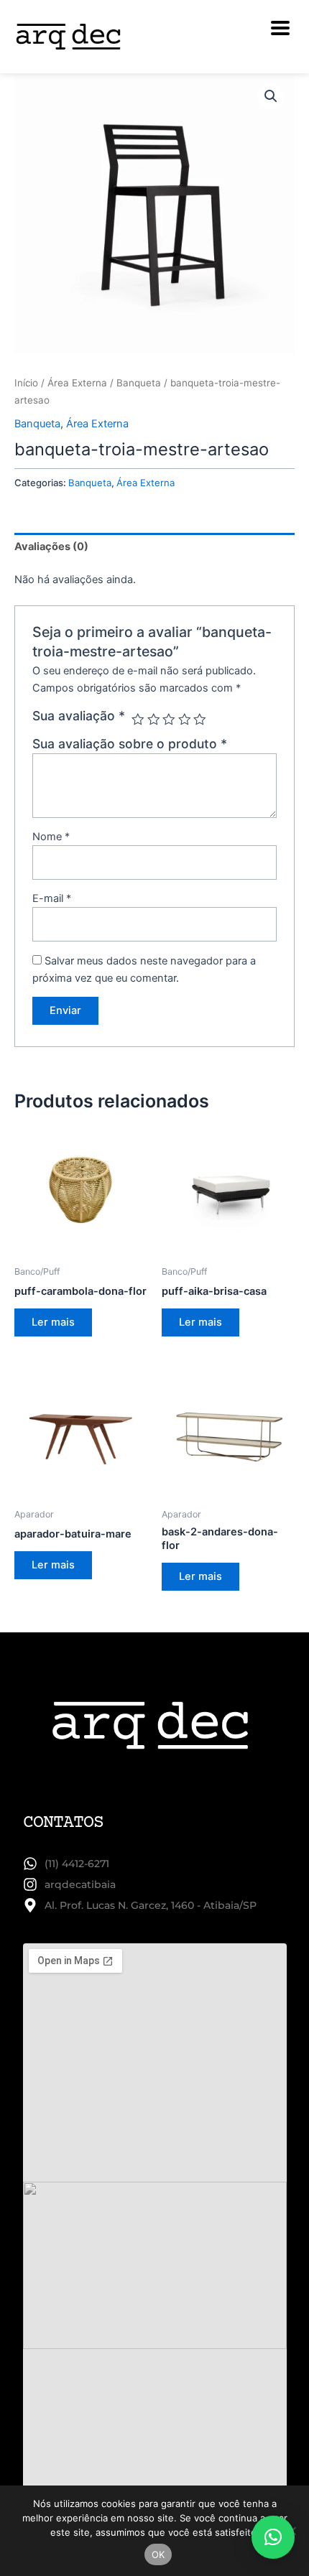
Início (26, 383)
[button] (271, 96)
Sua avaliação (79, 716)
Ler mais (53, 1322)
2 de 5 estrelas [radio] (154, 720)
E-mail (52, 898)
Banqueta (139, 383)
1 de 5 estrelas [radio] (138, 720)
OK (158, 2554)
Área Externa (77, 383)
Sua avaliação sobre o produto (130, 744)
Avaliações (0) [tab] (51, 547)
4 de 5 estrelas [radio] (185, 720)
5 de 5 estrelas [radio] (200, 720)
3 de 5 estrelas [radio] (169, 720)
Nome (51, 837)
